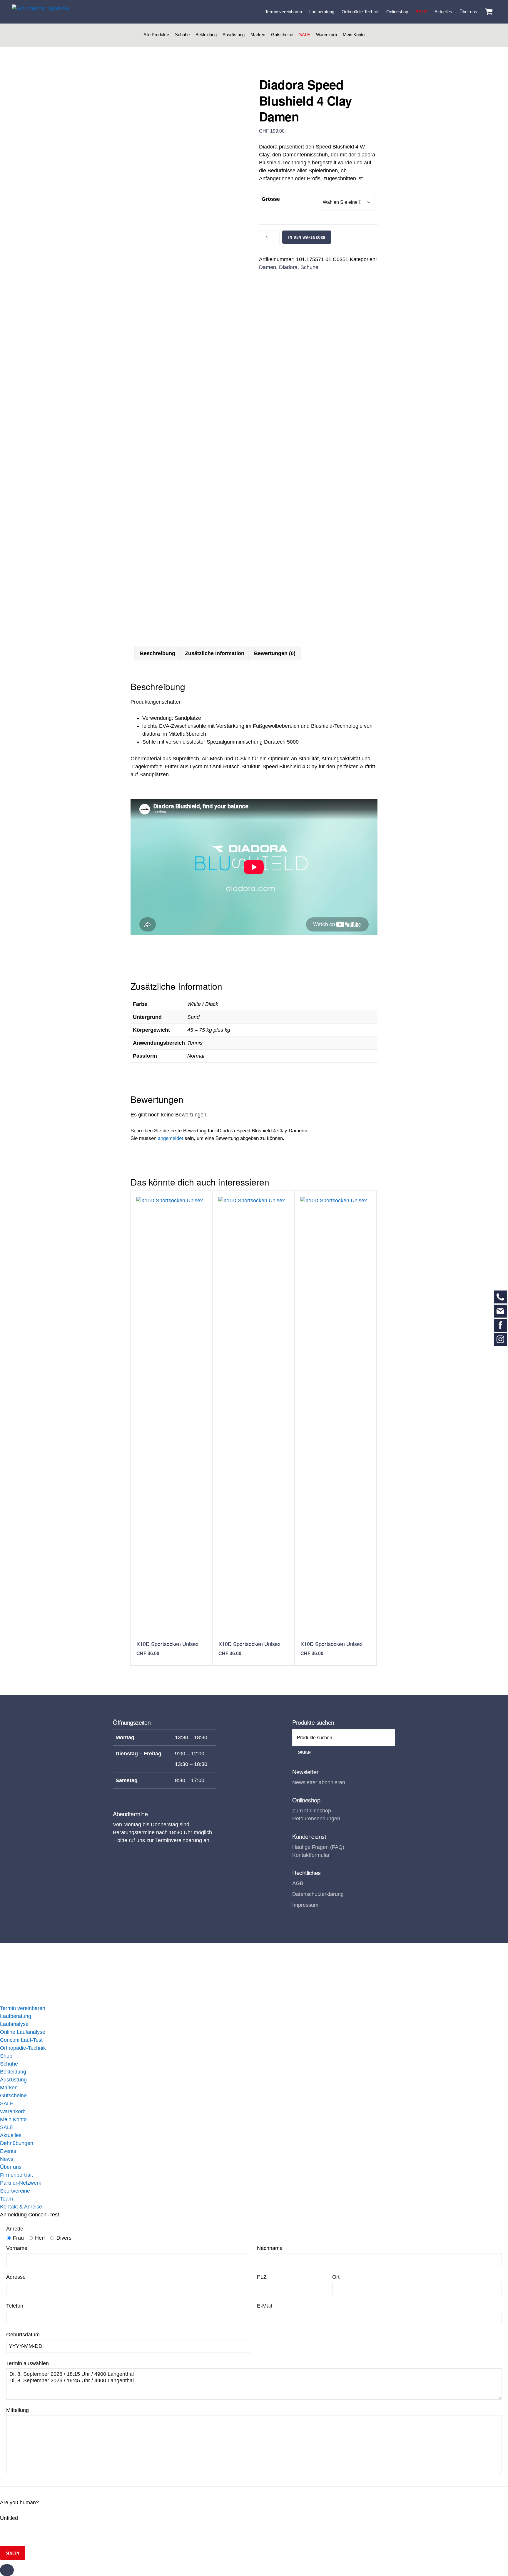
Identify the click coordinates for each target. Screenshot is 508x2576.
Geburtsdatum (23, 2335)
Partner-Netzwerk (21, 2183)
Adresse (16, 2277)
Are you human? (19, 2502)
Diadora (288, 267)
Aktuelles (11, 2135)
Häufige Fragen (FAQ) (318, 1847)
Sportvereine (15, 2191)
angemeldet (171, 1138)
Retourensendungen (316, 1819)
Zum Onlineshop (312, 1811)
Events (8, 2151)
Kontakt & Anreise (21, 2207)
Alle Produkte (156, 35)
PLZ (262, 2277)
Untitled (9, 2518)
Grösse (271, 199)
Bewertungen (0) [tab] (275, 653)
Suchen (304, 1752)
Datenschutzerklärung (318, 1894)
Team (6, 2199)
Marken (258, 35)
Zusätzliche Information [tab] (215, 653)
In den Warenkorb (307, 237)
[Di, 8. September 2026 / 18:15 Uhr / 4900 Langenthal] (254, 2374)
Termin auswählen (27, 2363)
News (7, 2159)
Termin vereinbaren (23, 2008)
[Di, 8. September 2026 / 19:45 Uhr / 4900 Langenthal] (254, 2381)
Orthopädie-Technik (23, 2048)
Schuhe (182, 35)
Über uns (11, 2167)
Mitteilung (17, 2410)
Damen (268, 267)
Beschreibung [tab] (158, 653)
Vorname (17, 2248)
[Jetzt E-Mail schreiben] (500, 1311)
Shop (6, 2056)
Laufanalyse (14, 2024)
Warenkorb (326, 35)
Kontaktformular (311, 1855)
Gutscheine (282, 35)
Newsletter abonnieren (319, 1782)
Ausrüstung (234, 35)
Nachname (270, 2248)
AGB (298, 1883)
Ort (336, 2277)
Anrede (15, 2229)
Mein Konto (354, 35)
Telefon (15, 2306)
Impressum (305, 1905)
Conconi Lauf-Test (21, 2040)
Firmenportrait (16, 2175)
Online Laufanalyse (23, 2032)
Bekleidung (206, 35)
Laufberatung (16, 2016)
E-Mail (264, 2306)
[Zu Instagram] (500, 1339)
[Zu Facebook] (500, 1325)
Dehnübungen (17, 2143)
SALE (305, 35)
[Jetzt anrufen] (500, 1297)
